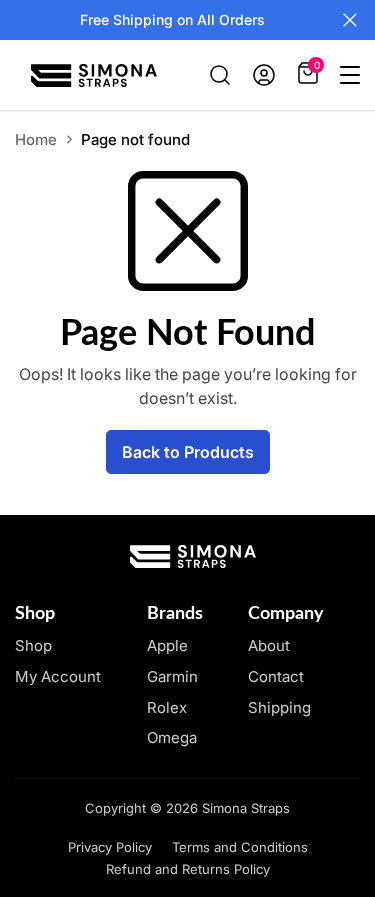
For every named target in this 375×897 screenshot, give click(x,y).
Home (36, 139)
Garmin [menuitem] (172, 676)
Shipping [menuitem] (279, 707)
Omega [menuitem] (172, 737)
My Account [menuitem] (58, 676)
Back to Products (188, 452)
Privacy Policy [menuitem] (110, 847)
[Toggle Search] (220, 75)
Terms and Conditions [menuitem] (240, 847)
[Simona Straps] (94, 75)
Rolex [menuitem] (167, 707)
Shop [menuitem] (33, 645)
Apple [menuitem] (167, 645)
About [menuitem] (269, 645)
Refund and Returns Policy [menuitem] (188, 869)
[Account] (264, 75)
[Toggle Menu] (350, 75)
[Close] (350, 20)
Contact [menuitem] (276, 676)
